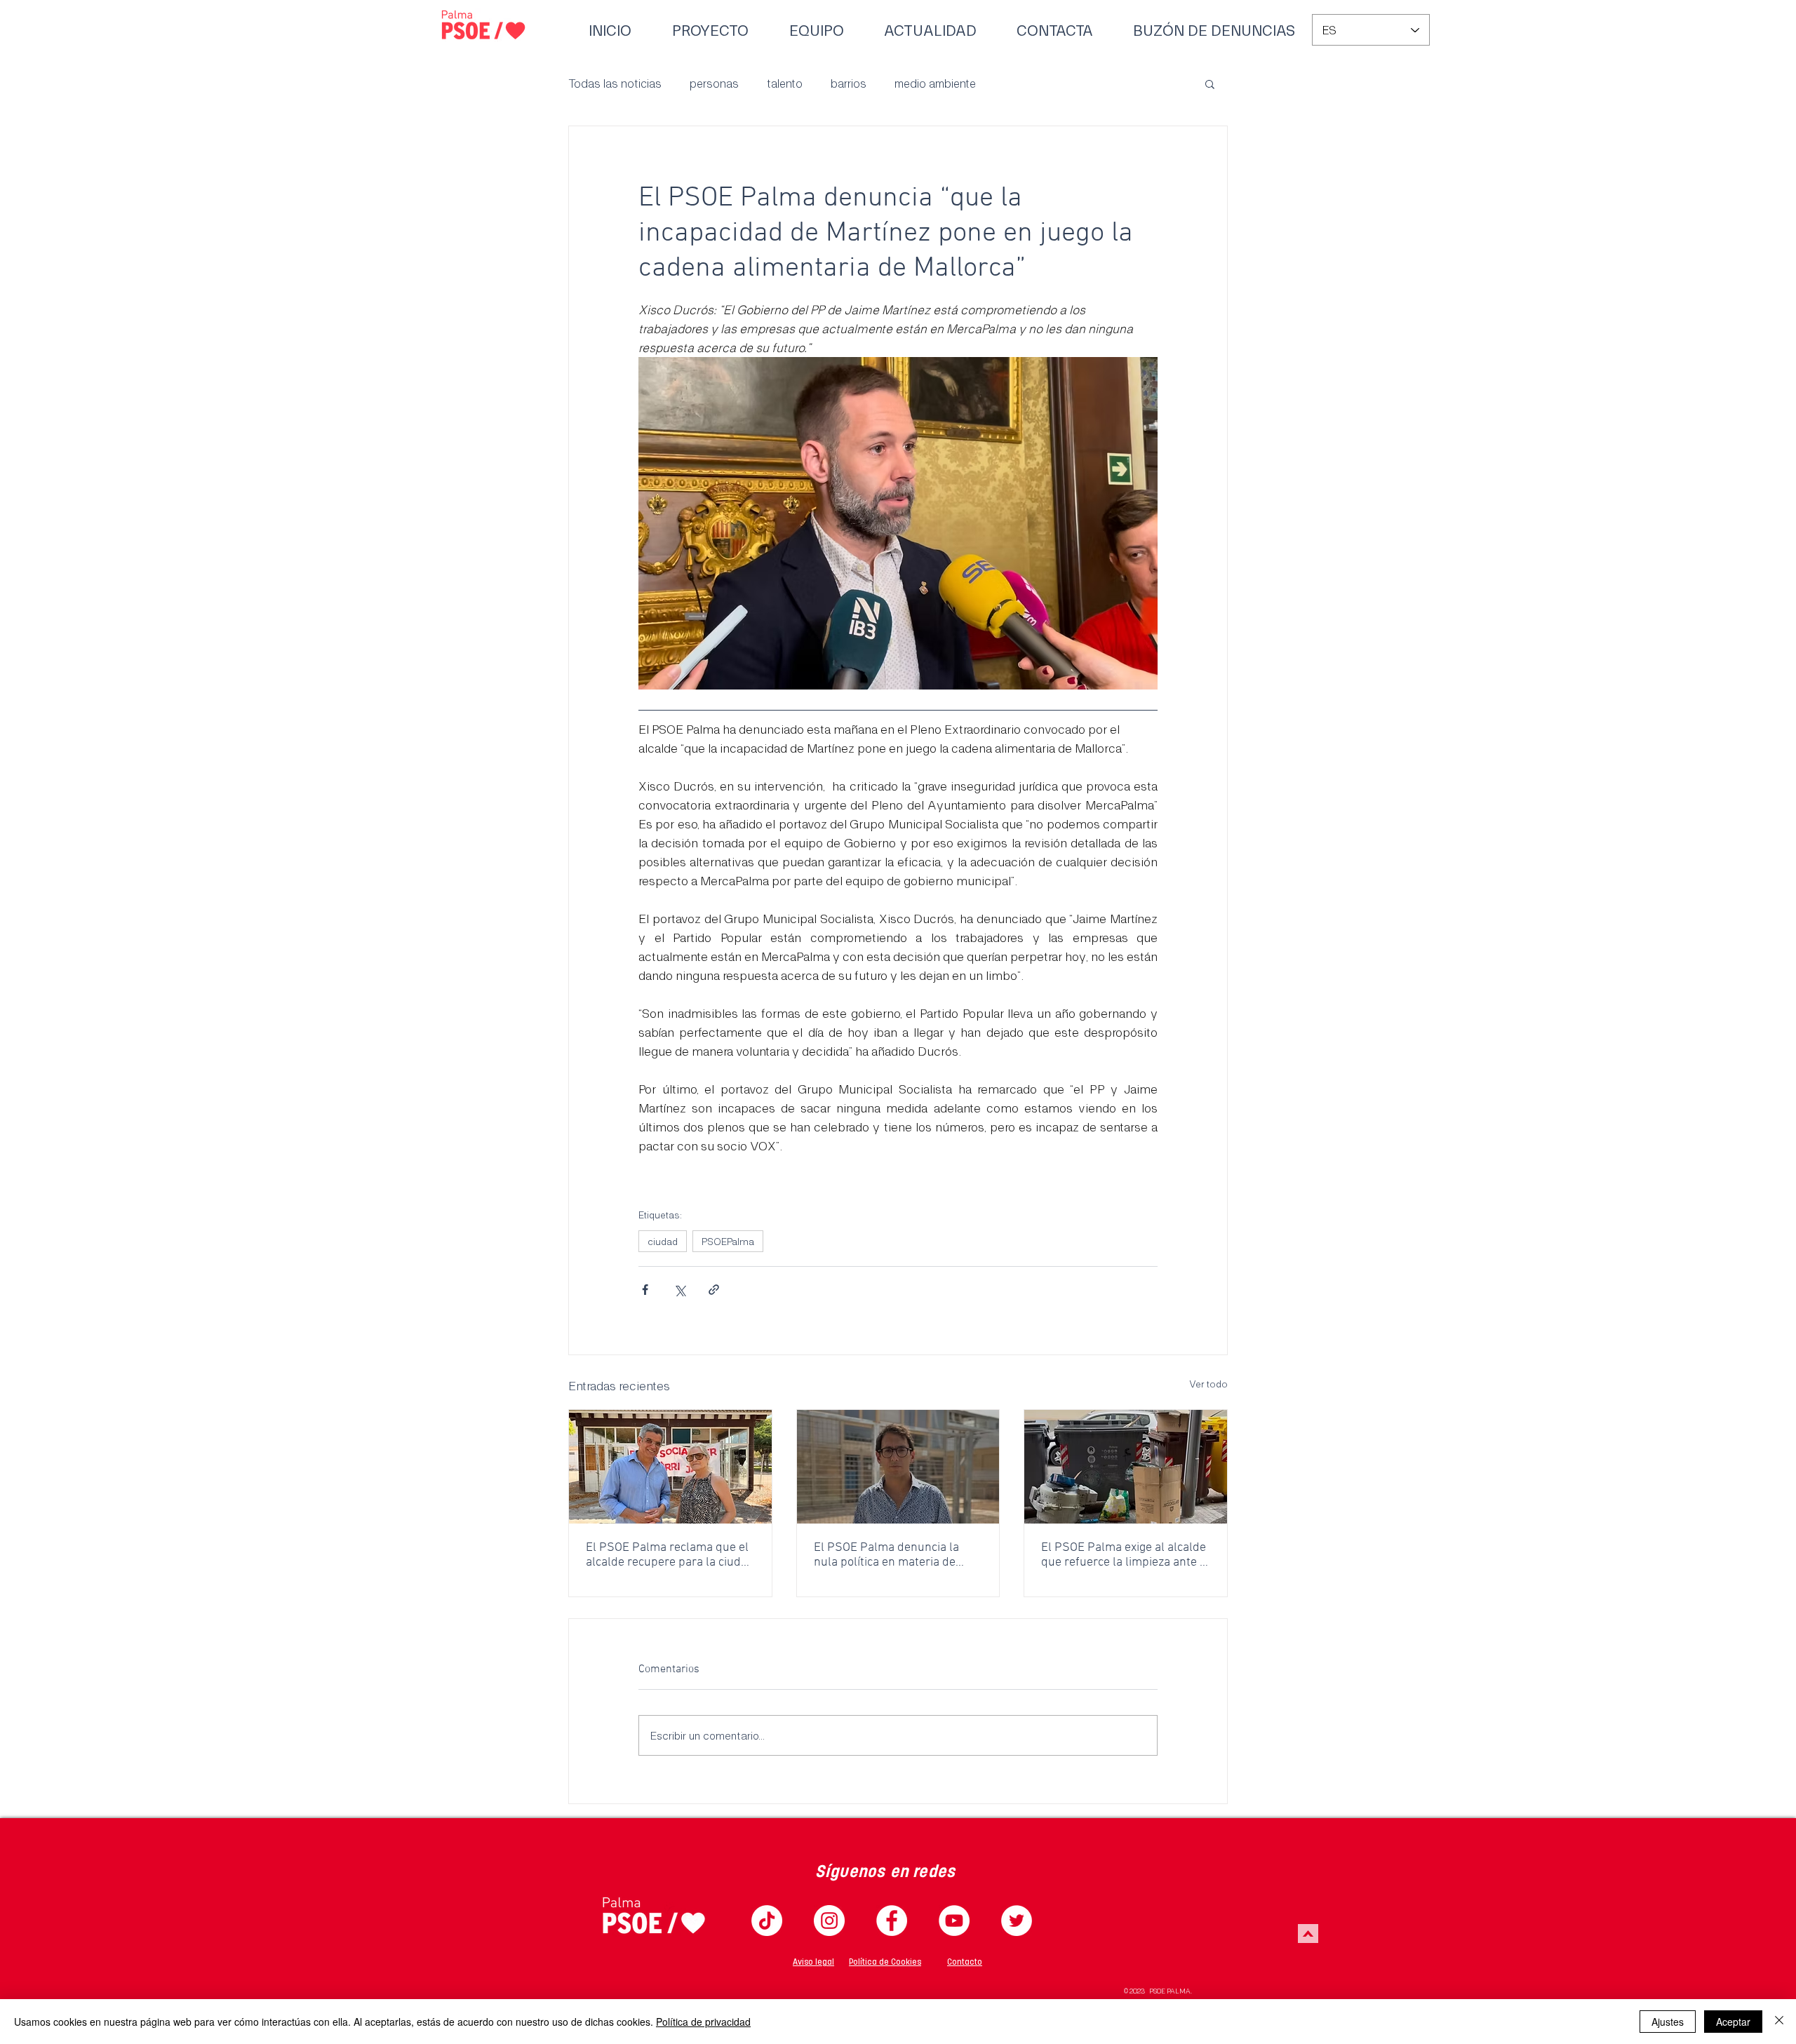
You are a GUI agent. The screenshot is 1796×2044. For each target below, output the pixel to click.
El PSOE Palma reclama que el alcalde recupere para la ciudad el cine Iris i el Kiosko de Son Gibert (670, 1555)
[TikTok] (767, 1921)
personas (714, 83)
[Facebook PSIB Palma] (892, 1921)
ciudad (663, 1241)
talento (785, 83)
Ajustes (1668, 2022)
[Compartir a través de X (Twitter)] (679, 1290)
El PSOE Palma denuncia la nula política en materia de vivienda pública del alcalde (887, 1555)
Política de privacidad (703, 2022)
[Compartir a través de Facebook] (645, 1290)
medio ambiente (935, 83)
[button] (1210, 83)
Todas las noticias (615, 83)
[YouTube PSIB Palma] (954, 1921)
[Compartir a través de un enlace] (714, 1290)
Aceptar (1733, 2022)
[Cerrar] (1779, 2022)
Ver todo (1208, 1384)
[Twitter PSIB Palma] (1017, 1921)
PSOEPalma (728, 1241)
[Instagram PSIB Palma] (829, 1921)
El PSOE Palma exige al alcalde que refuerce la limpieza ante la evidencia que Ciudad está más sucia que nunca (1125, 1555)
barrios (849, 83)
